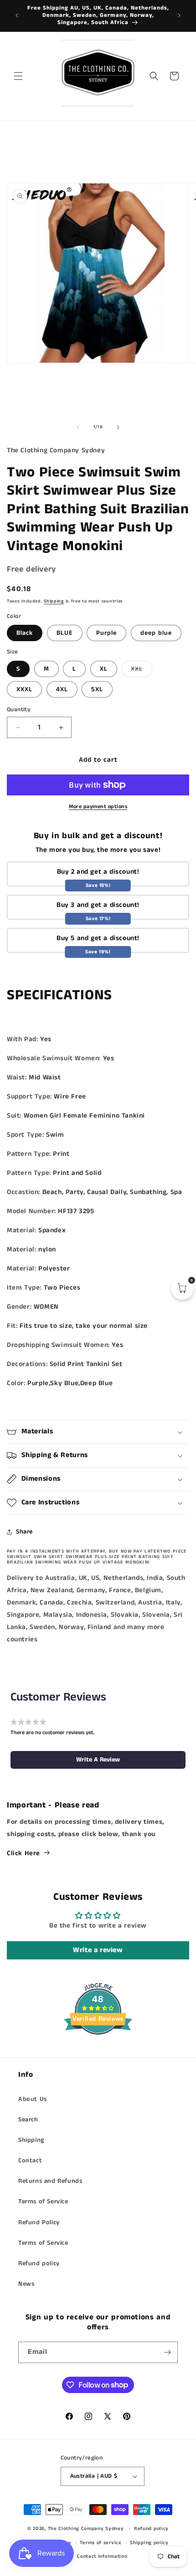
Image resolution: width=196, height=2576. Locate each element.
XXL (142, 671)
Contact (30, 2161)
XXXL (24, 689)
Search (28, 2120)
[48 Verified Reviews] (98, 2051)
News (26, 2284)
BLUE (65, 633)
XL (104, 669)
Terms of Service (43, 2201)
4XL (62, 689)
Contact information (102, 2556)
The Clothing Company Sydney (86, 2529)
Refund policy (39, 2263)
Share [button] (24, 1532)
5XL (97, 689)
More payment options (98, 807)
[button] (18, 76)
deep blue (156, 633)
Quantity (19, 710)
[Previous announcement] (17, 15)
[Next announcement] (179, 15)
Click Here (23, 1853)
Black (25, 633)
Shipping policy (149, 2543)
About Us (33, 2099)
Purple (106, 633)
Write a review (98, 1950)
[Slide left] (78, 427)
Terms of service (101, 2543)
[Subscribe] (167, 2352)
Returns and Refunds (50, 2181)
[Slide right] (118, 427)
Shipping (54, 601)
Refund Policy (39, 2222)
